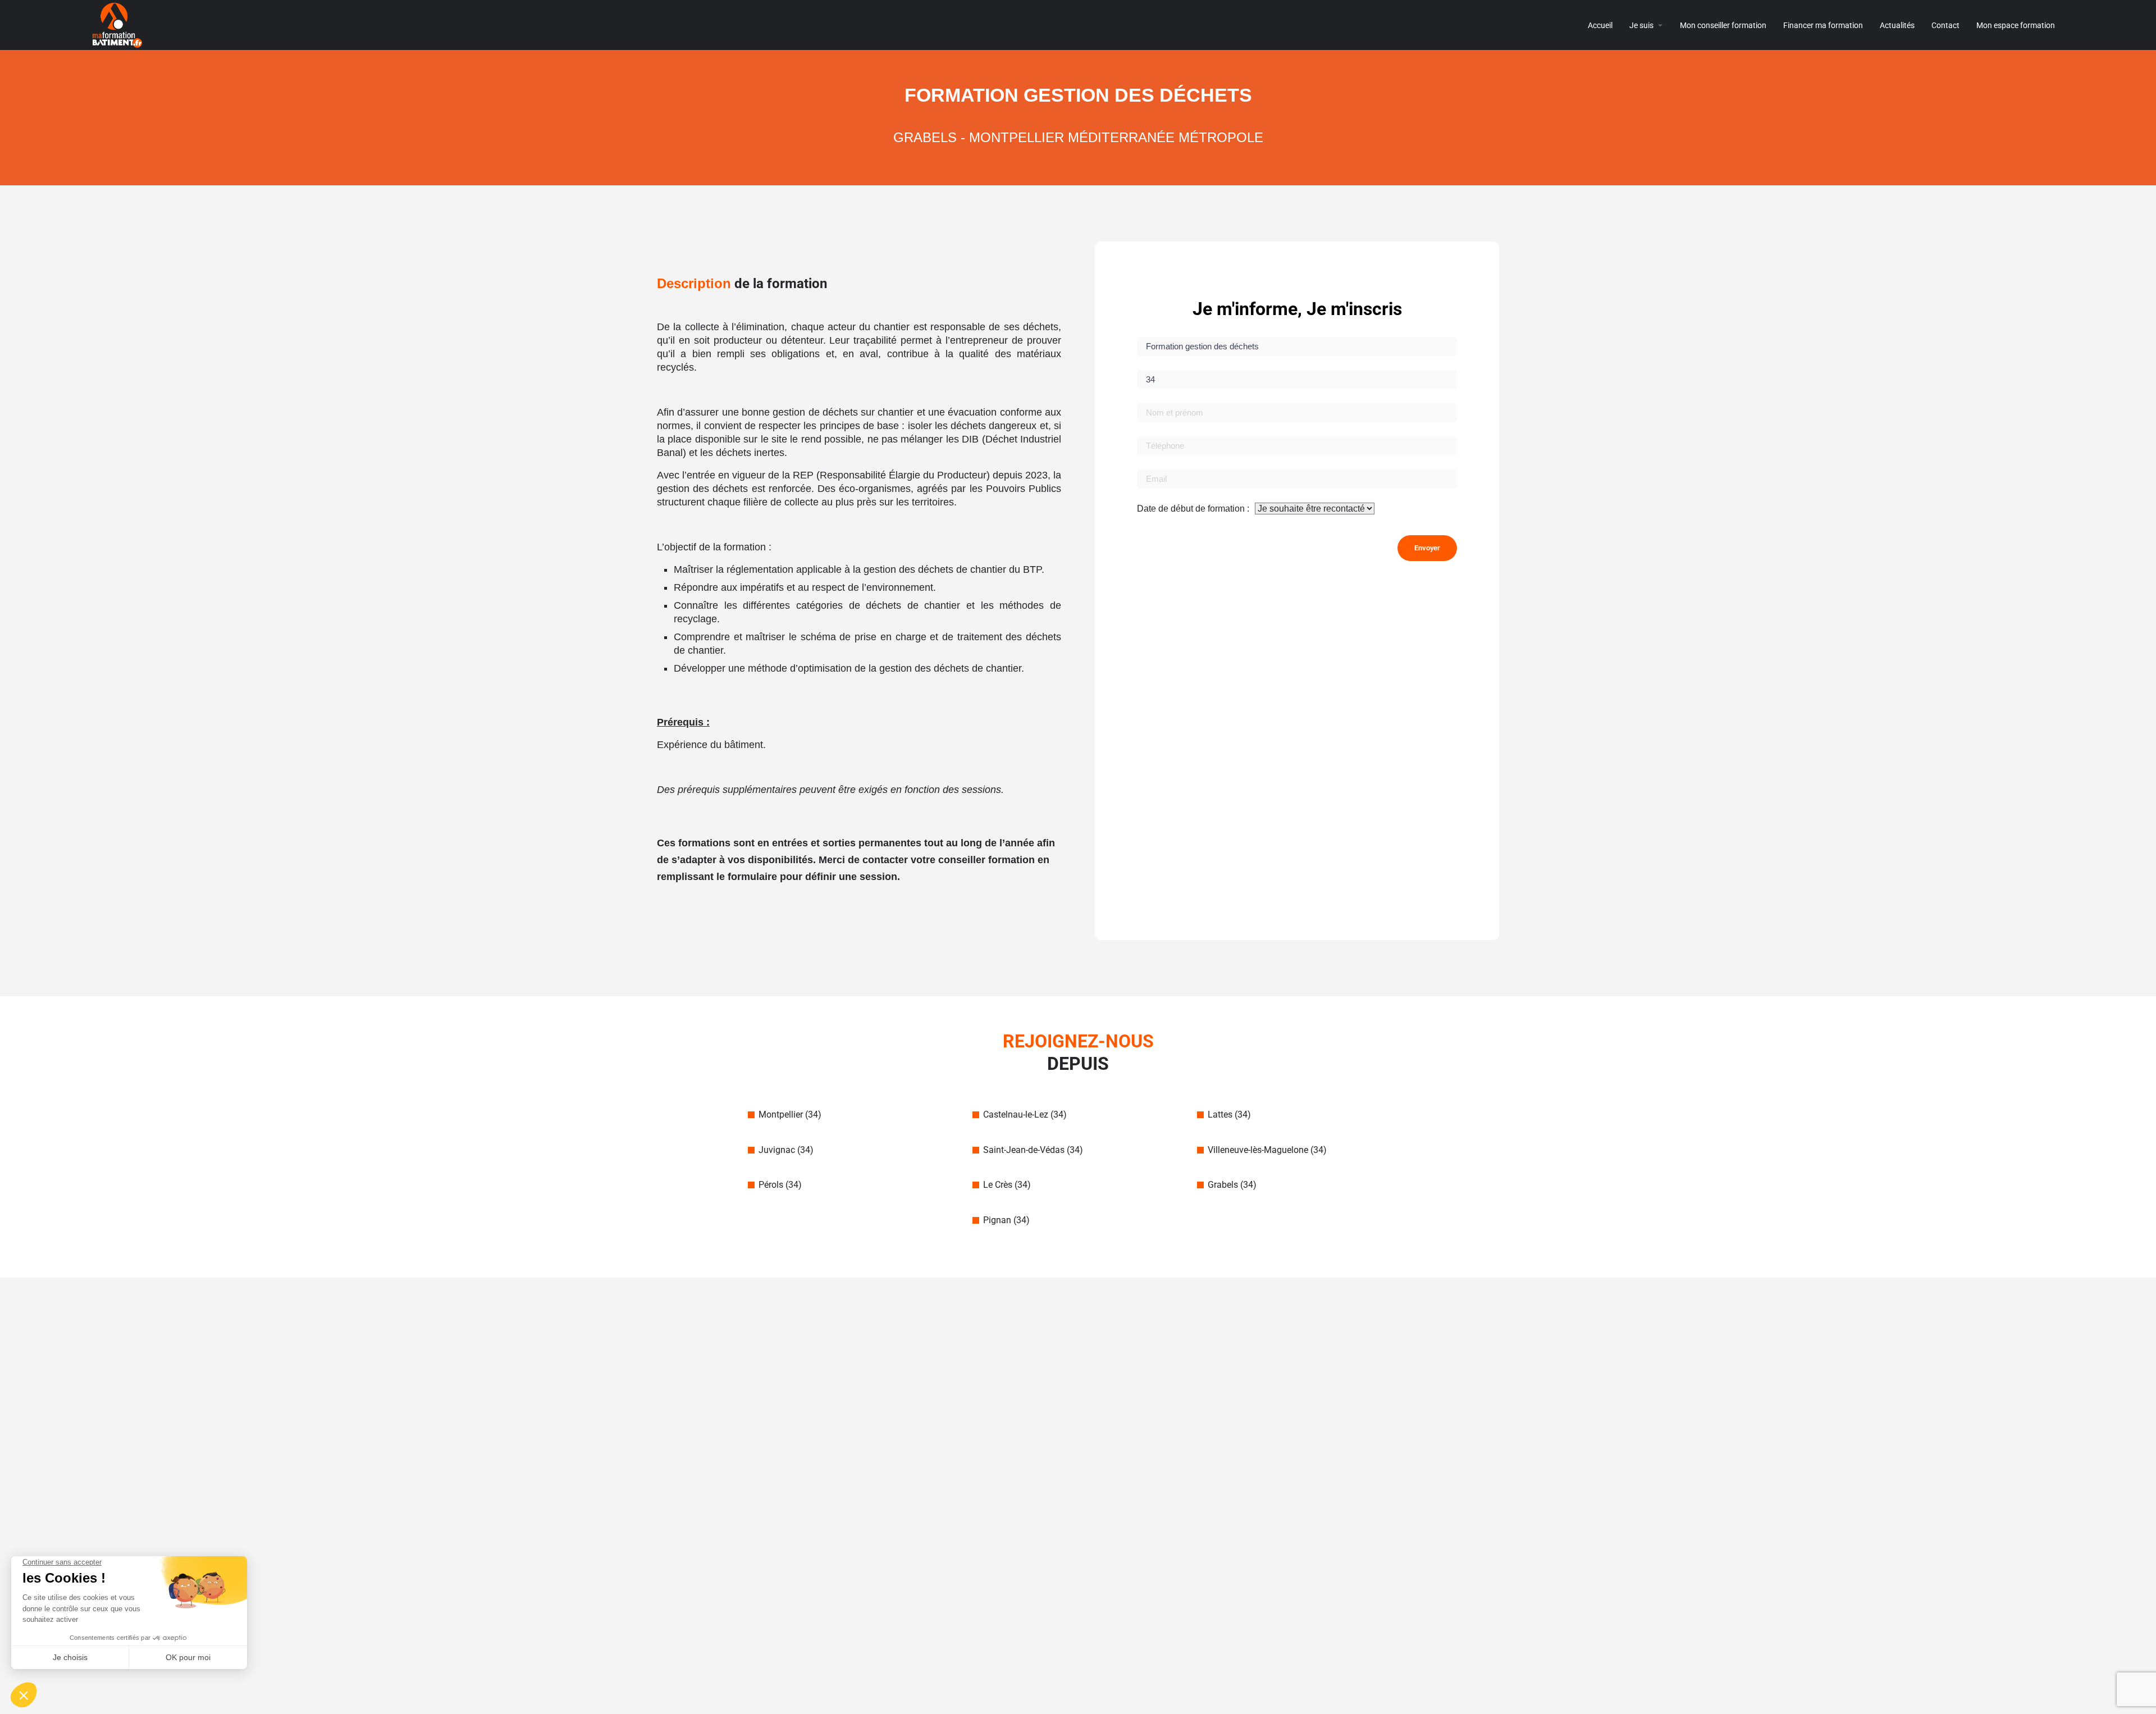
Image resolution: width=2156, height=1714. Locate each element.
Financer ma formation (1823, 25)
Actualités (1897, 25)
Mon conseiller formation (1723, 25)
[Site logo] (119, 24)
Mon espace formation (2016, 25)
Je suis (1641, 25)
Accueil (1600, 25)
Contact (1945, 25)
